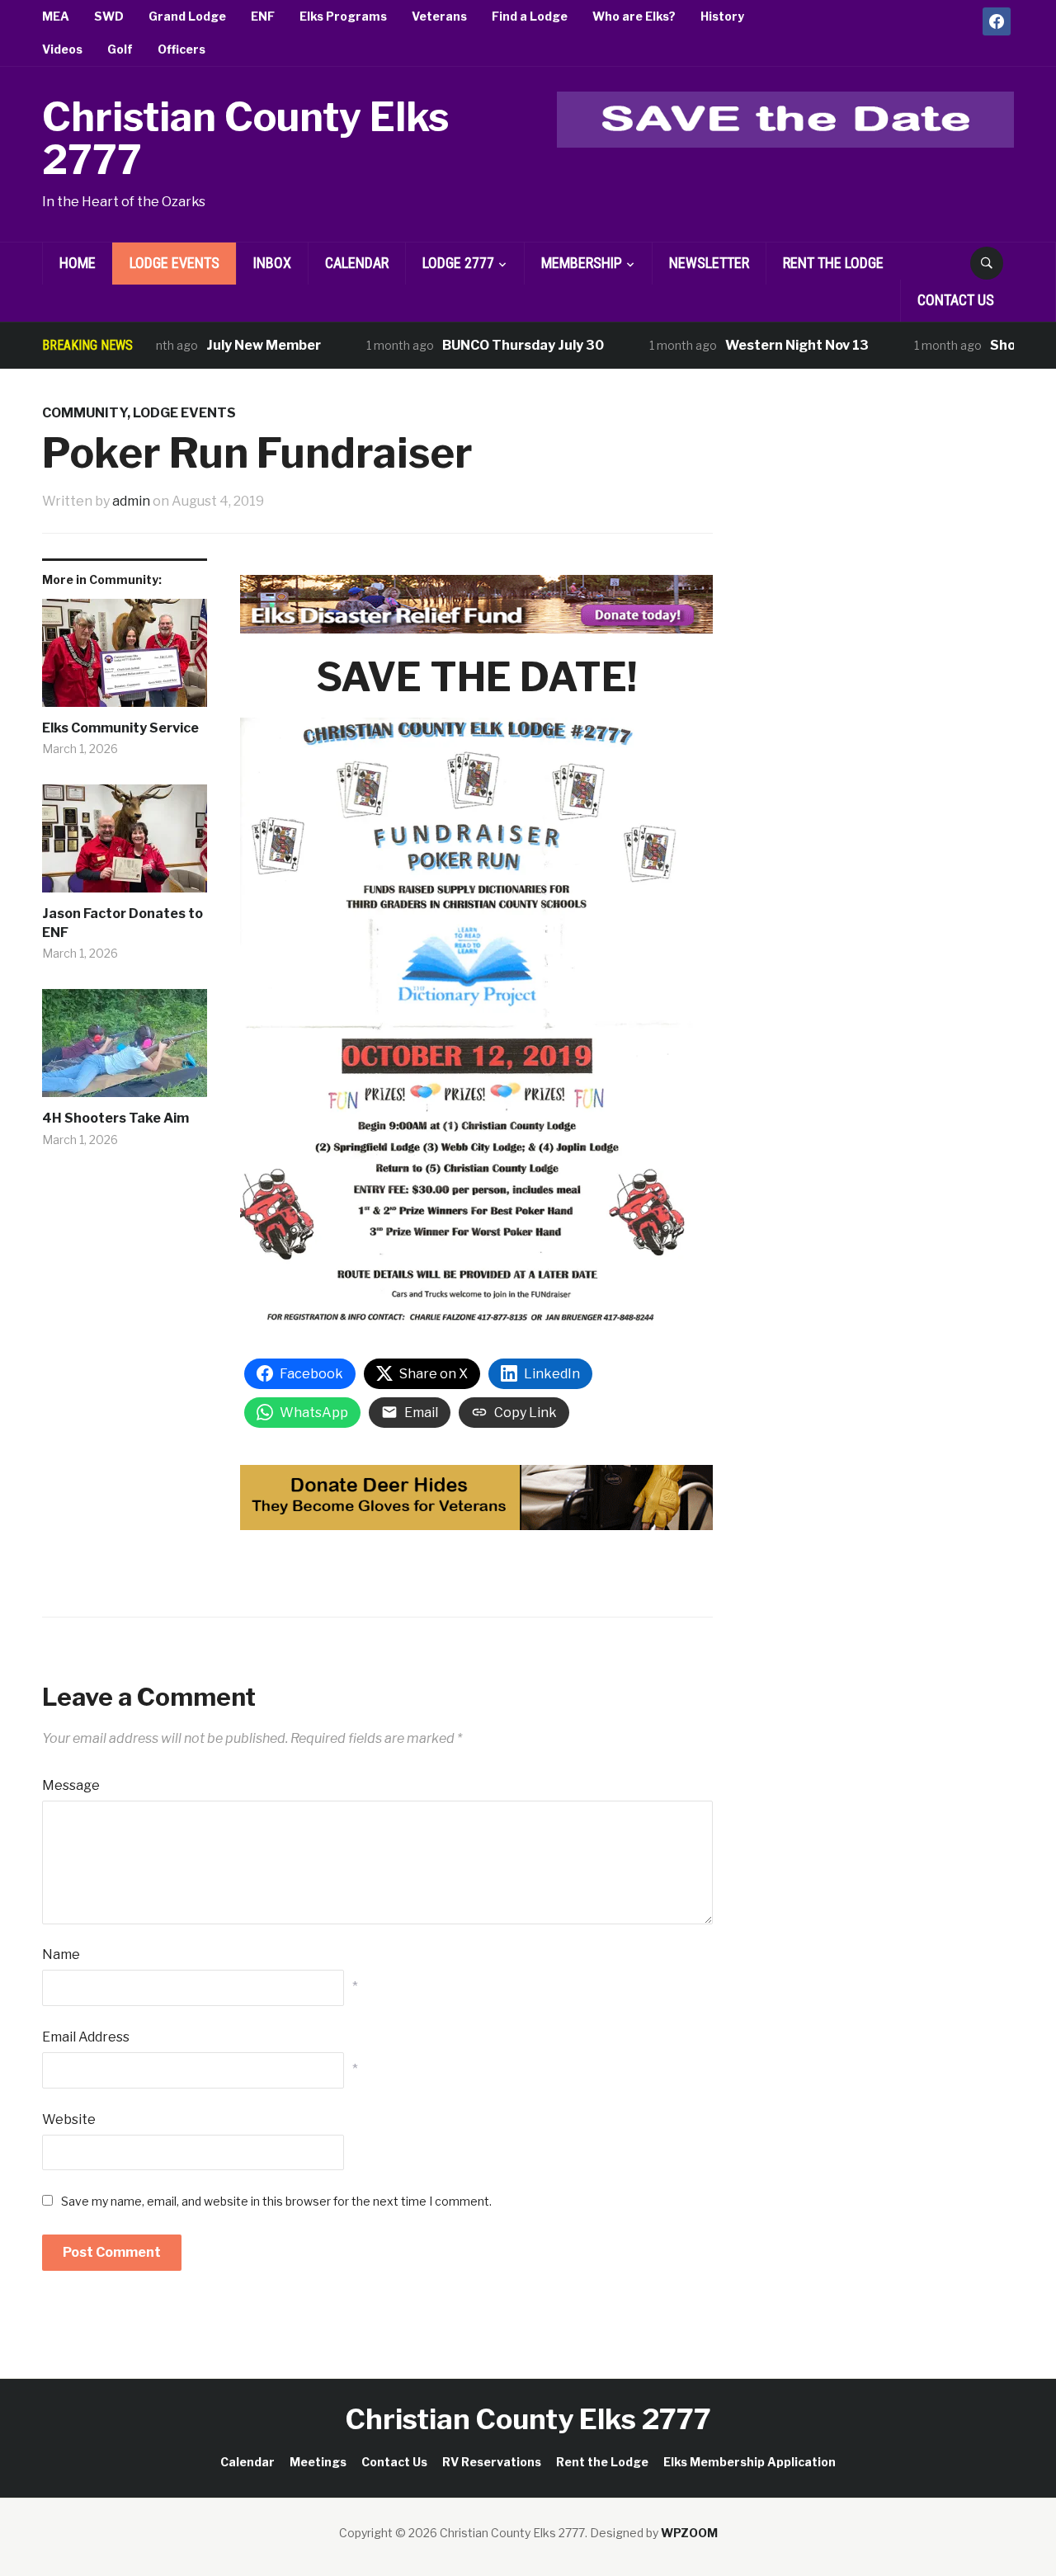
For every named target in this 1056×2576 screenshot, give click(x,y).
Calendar (357, 263)
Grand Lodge (187, 16)
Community (85, 413)
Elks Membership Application (750, 2462)
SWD (109, 16)
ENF (263, 16)
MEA (56, 16)
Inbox (272, 263)
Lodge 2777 (458, 263)
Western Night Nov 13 (763, 345)
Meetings (318, 2462)
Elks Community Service (120, 728)
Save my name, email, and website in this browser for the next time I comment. (276, 2201)
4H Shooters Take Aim (115, 1118)
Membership (582, 263)
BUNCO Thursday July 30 (489, 345)
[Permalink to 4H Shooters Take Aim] (125, 1049)
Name (61, 1954)
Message (71, 1785)
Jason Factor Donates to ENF (123, 923)
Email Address (86, 2037)
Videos (62, 49)
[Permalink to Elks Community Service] (125, 659)
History (722, 16)
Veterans (439, 16)
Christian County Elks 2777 (245, 139)
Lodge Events (174, 263)
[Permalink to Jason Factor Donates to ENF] (125, 845)
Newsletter (709, 263)
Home (78, 263)
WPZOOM (689, 2533)
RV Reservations (492, 2462)
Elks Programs (343, 16)
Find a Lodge (530, 16)
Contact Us (956, 300)
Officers (181, 49)
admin (131, 501)
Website (69, 2119)
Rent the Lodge (833, 263)
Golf (120, 49)
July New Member (230, 345)
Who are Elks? (634, 16)
